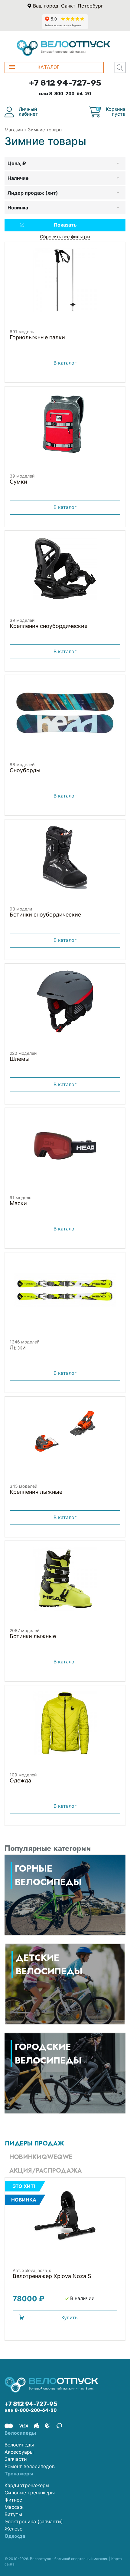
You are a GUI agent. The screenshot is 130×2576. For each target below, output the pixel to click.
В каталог (65, 363)
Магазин (14, 130)
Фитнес (13, 2500)
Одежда (20, 1780)
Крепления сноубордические (49, 626)
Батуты (13, 2514)
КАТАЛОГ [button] (48, 67)
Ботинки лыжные (33, 1636)
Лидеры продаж (34, 2144)
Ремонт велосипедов (30, 2466)
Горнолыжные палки (37, 337)
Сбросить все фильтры (65, 237)
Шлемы (20, 1059)
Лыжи (18, 1348)
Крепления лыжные (36, 1492)
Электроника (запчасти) (34, 2521)
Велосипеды (19, 2445)
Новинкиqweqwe (41, 2157)
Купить (70, 2317)
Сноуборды (25, 770)
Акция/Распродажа (46, 2171)
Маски (18, 1203)
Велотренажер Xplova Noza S (52, 2276)
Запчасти (16, 2459)
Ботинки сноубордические (45, 915)
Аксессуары (19, 2452)
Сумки (18, 482)
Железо (14, 2529)
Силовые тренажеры (30, 2493)
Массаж (14, 2507)
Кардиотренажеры (27, 2485)
